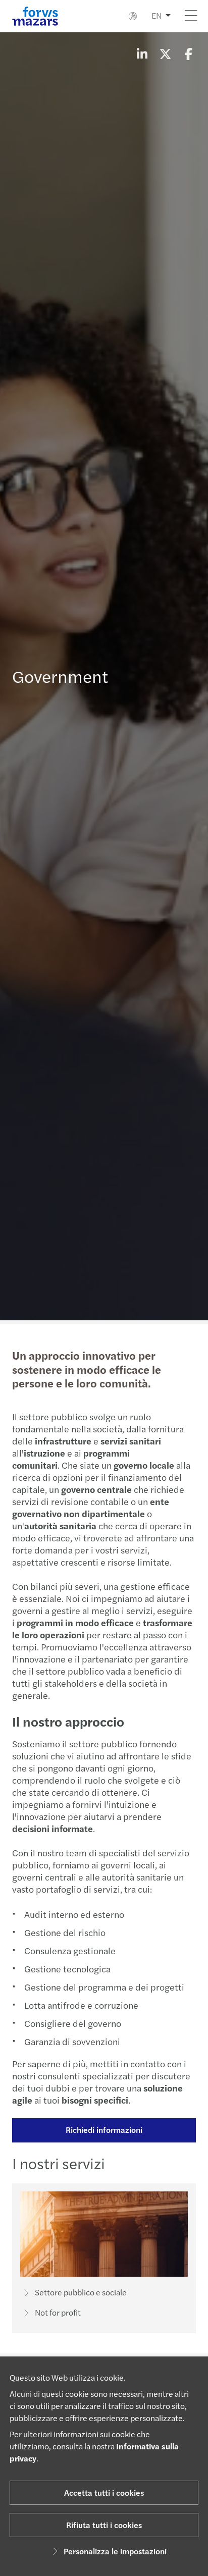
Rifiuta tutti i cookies (104, 2525)
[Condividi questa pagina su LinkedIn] (142, 53)
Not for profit (58, 2312)
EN (157, 15)
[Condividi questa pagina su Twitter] (165, 53)
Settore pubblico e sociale (81, 2292)
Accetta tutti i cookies (104, 2492)
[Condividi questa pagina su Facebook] (188, 53)
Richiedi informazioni (104, 2130)
